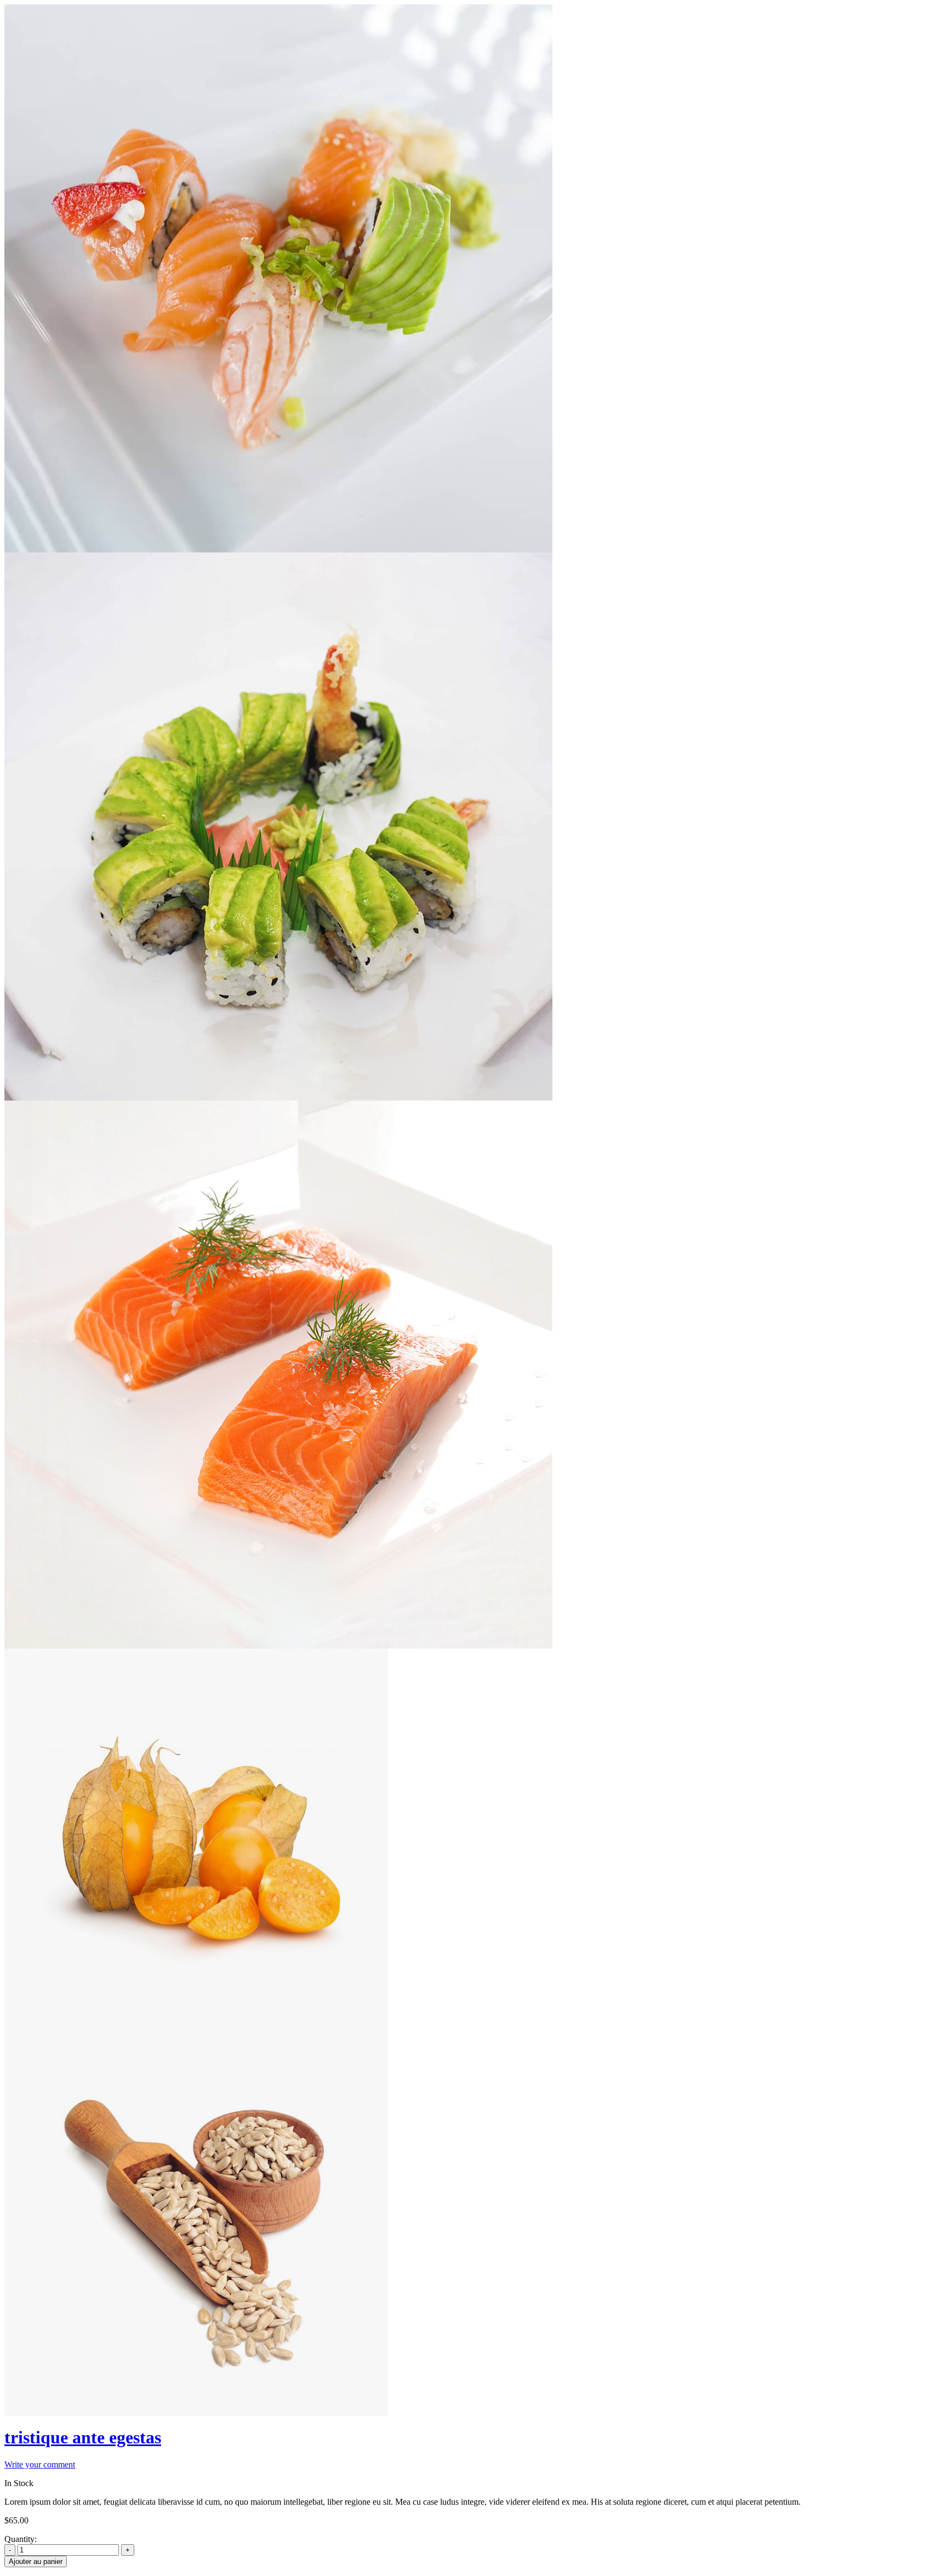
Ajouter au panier (36, 2561)
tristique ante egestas (83, 2437)
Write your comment (40, 2464)
